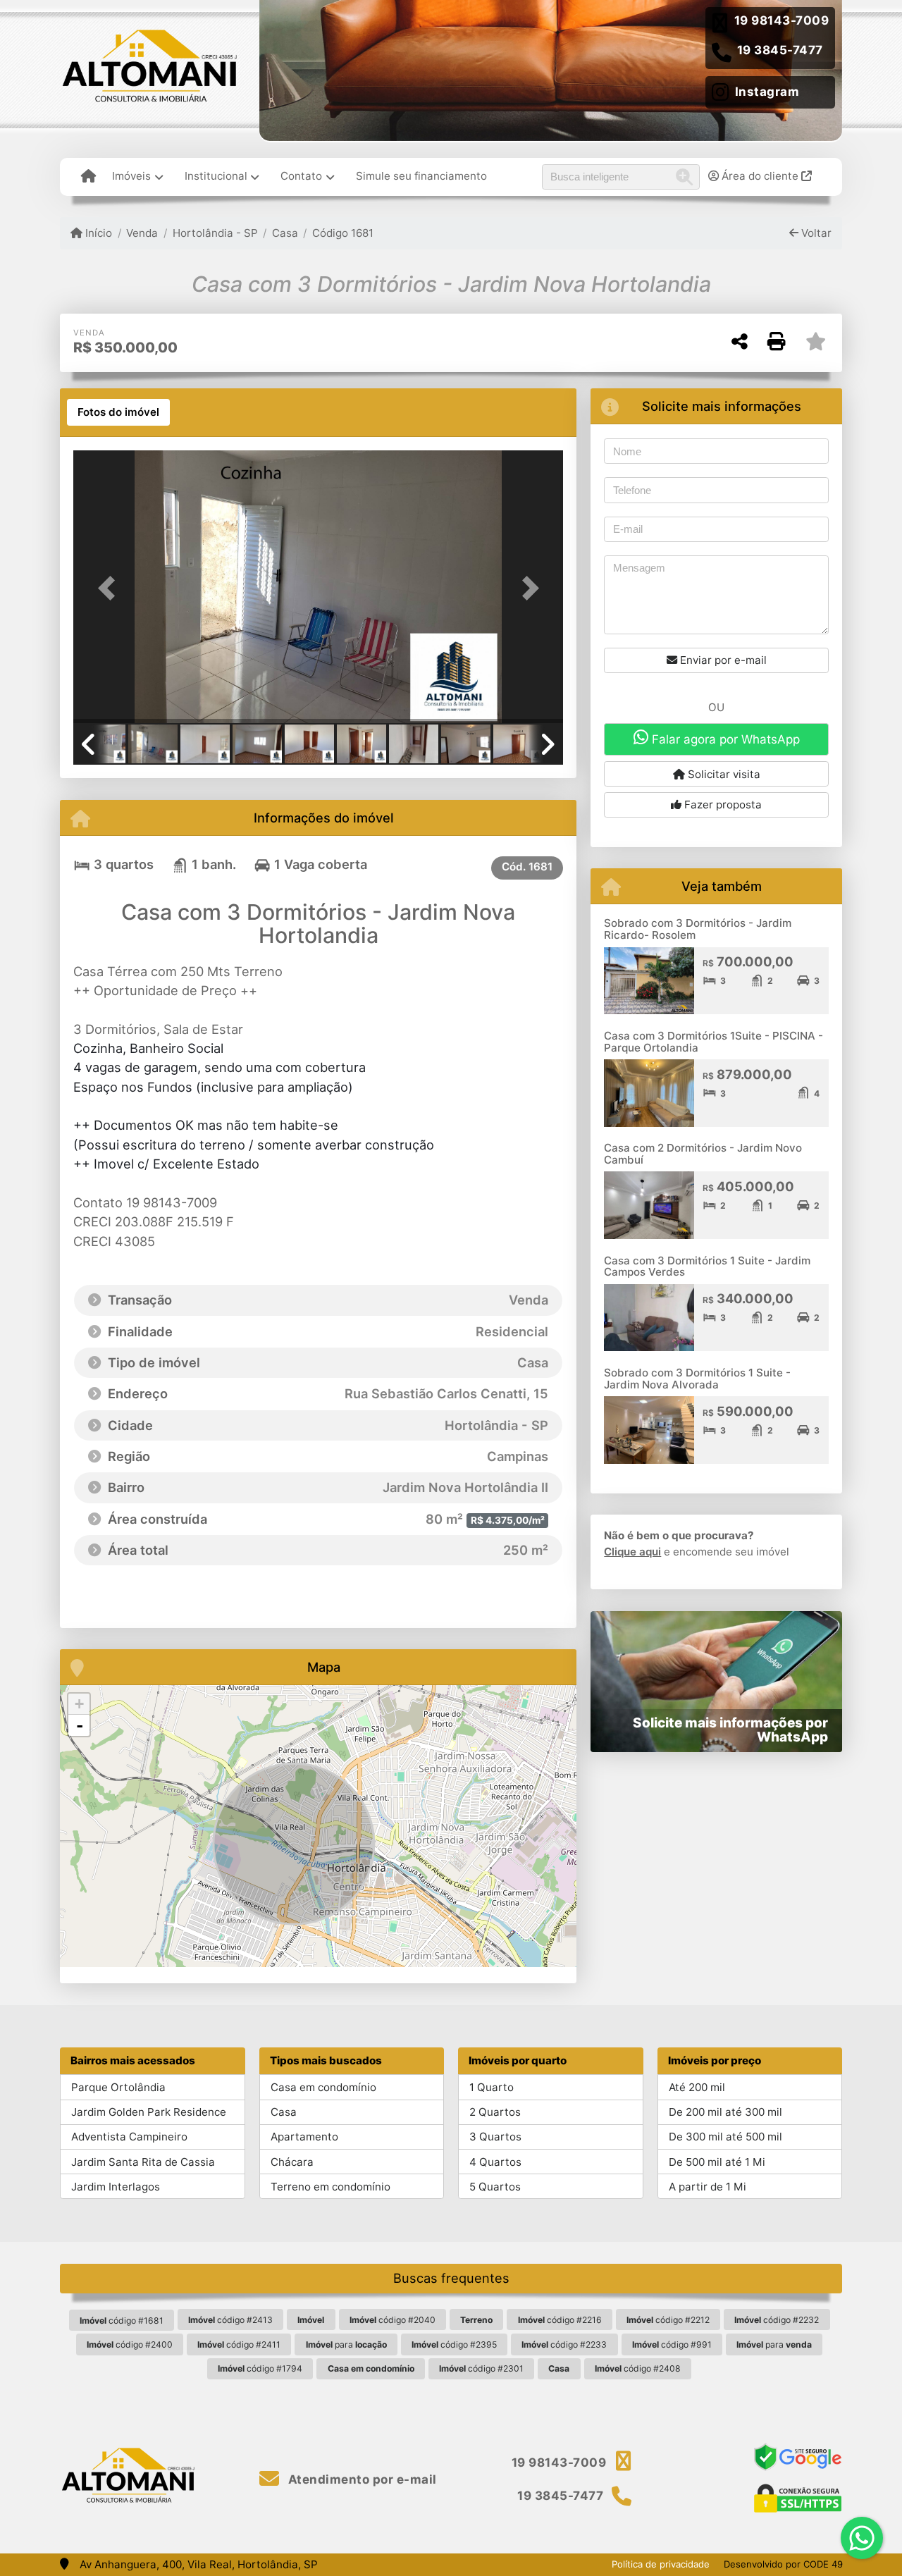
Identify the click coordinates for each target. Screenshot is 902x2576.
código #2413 (230, 2320)
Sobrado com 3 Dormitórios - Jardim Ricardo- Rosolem (698, 929)
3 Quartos (495, 2137)
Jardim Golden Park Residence (149, 2112)
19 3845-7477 (780, 50)
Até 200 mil (697, 2087)
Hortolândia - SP (215, 233)
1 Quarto (492, 2087)
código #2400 (130, 2344)
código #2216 (560, 2320)
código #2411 (239, 2344)
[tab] (118, 412)
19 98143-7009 (782, 20)
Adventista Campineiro (129, 2137)
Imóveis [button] (131, 176)
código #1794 (260, 2368)
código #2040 (393, 2320)
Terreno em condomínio (330, 2187)
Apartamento (304, 2137)
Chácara (292, 2162)
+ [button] (79, 1704)
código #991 (672, 2344)
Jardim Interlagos (116, 2187)
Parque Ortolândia (118, 2087)
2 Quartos (495, 2112)
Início (97, 233)
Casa (285, 233)
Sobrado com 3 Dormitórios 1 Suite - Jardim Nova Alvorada (697, 1379)
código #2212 (668, 2320)
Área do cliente (760, 176)
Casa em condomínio (323, 2087)
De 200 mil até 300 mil (725, 2112)
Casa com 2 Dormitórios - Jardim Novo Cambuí (703, 1154)
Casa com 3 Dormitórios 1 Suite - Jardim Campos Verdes (707, 1267)
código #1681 (122, 2321)
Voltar (815, 233)
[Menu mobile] (88, 177)
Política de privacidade (661, 2564)
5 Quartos (495, 2187)
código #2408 (638, 2368)
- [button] (80, 1725)
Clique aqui (632, 1552)
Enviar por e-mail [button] (722, 660)
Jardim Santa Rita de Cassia (143, 2162)
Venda (142, 233)
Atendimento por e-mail (361, 2479)
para (346, 2344)
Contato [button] (301, 176)
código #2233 (564, 2344)
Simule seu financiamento (421, 176)
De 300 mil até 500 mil (725, 2137)
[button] (110, 588)
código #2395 (454, 2344)
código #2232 (777, 2320)
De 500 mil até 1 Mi (717, 2162)
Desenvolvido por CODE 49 (783, 2564)
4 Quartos (495, 2162)
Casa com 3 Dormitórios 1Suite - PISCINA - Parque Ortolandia (713, 1042)
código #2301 (481, 2368)
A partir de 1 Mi (708, 2187)
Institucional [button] (216, 176)
